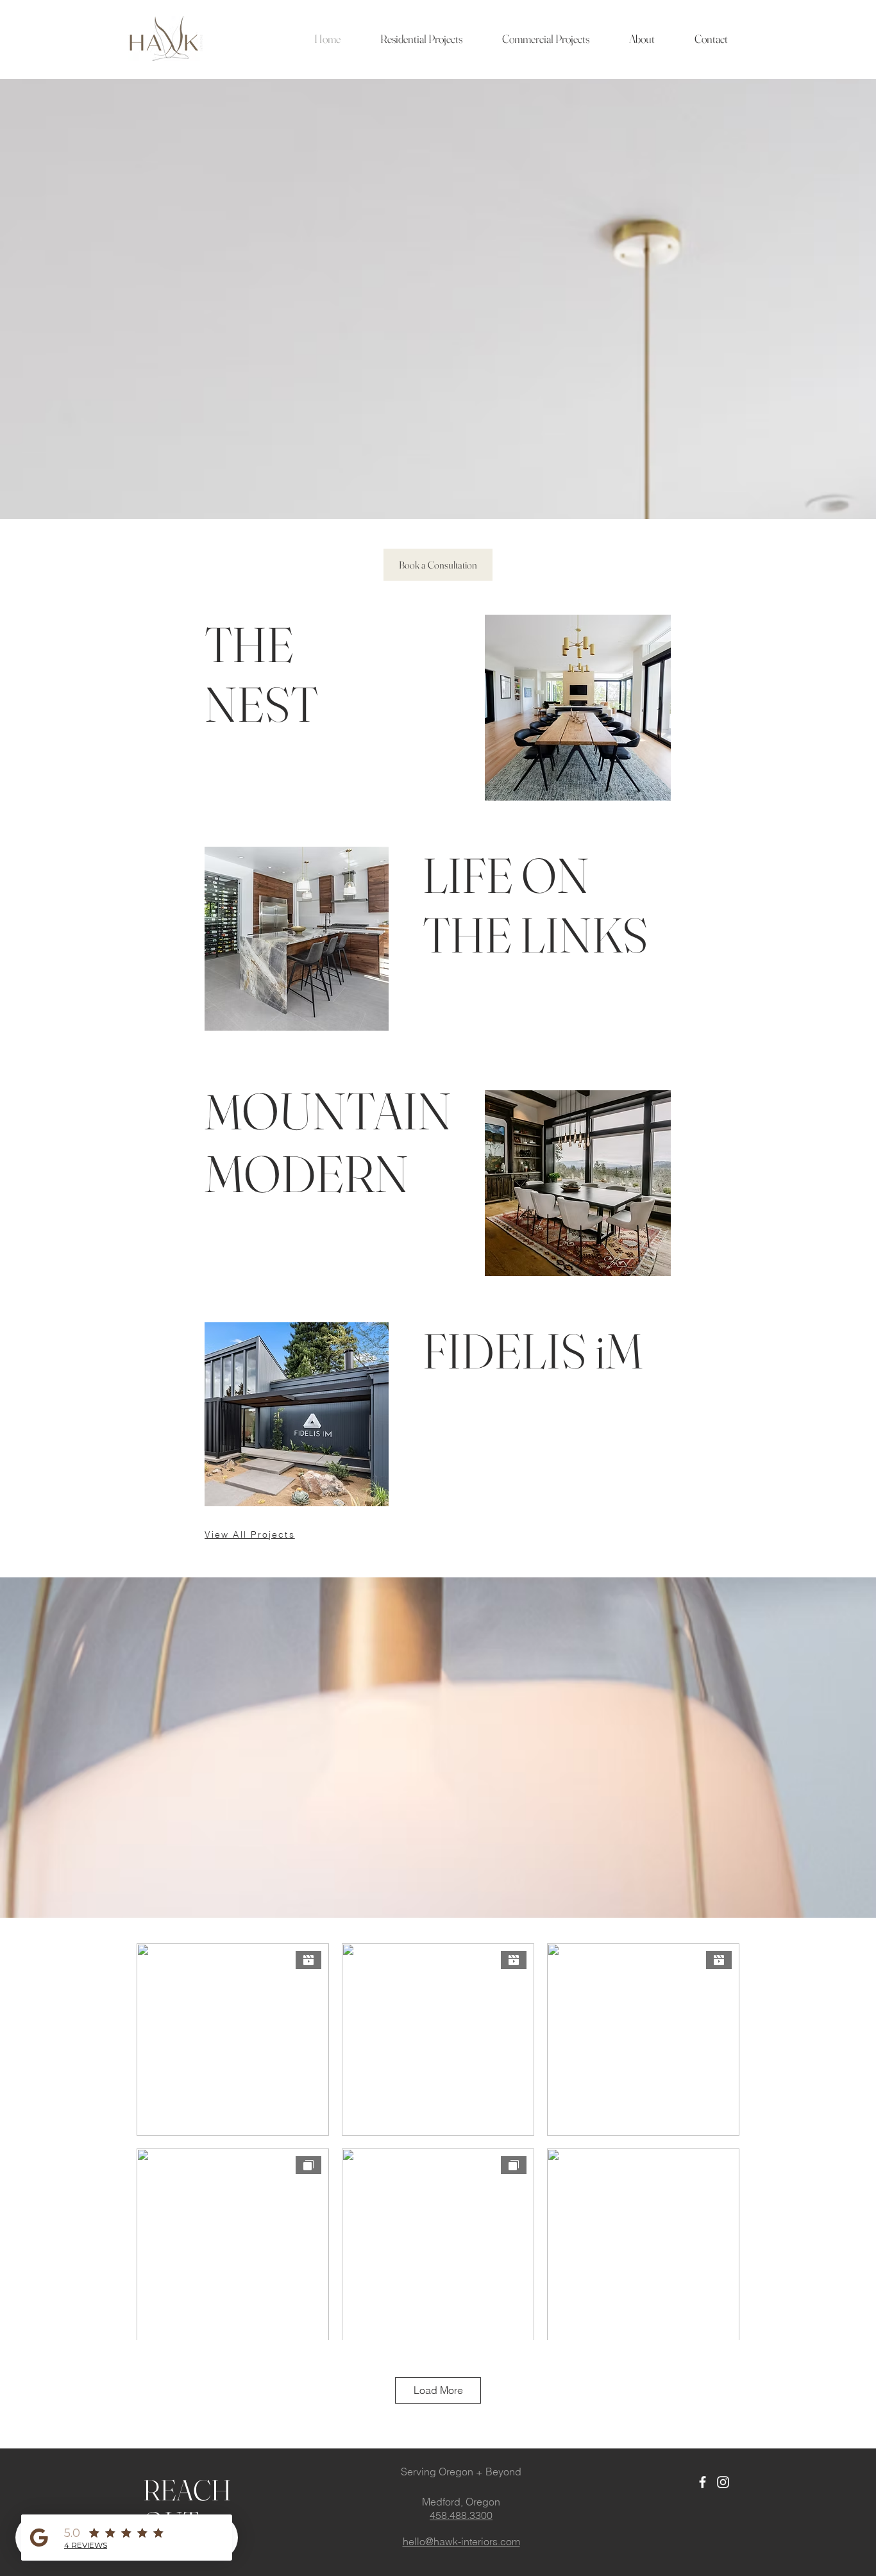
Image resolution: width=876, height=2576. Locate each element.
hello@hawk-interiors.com (461, 2541)
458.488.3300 (461, 2515)
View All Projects (250, 1534)
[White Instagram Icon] (723, 2482)
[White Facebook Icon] (703, 2482)
